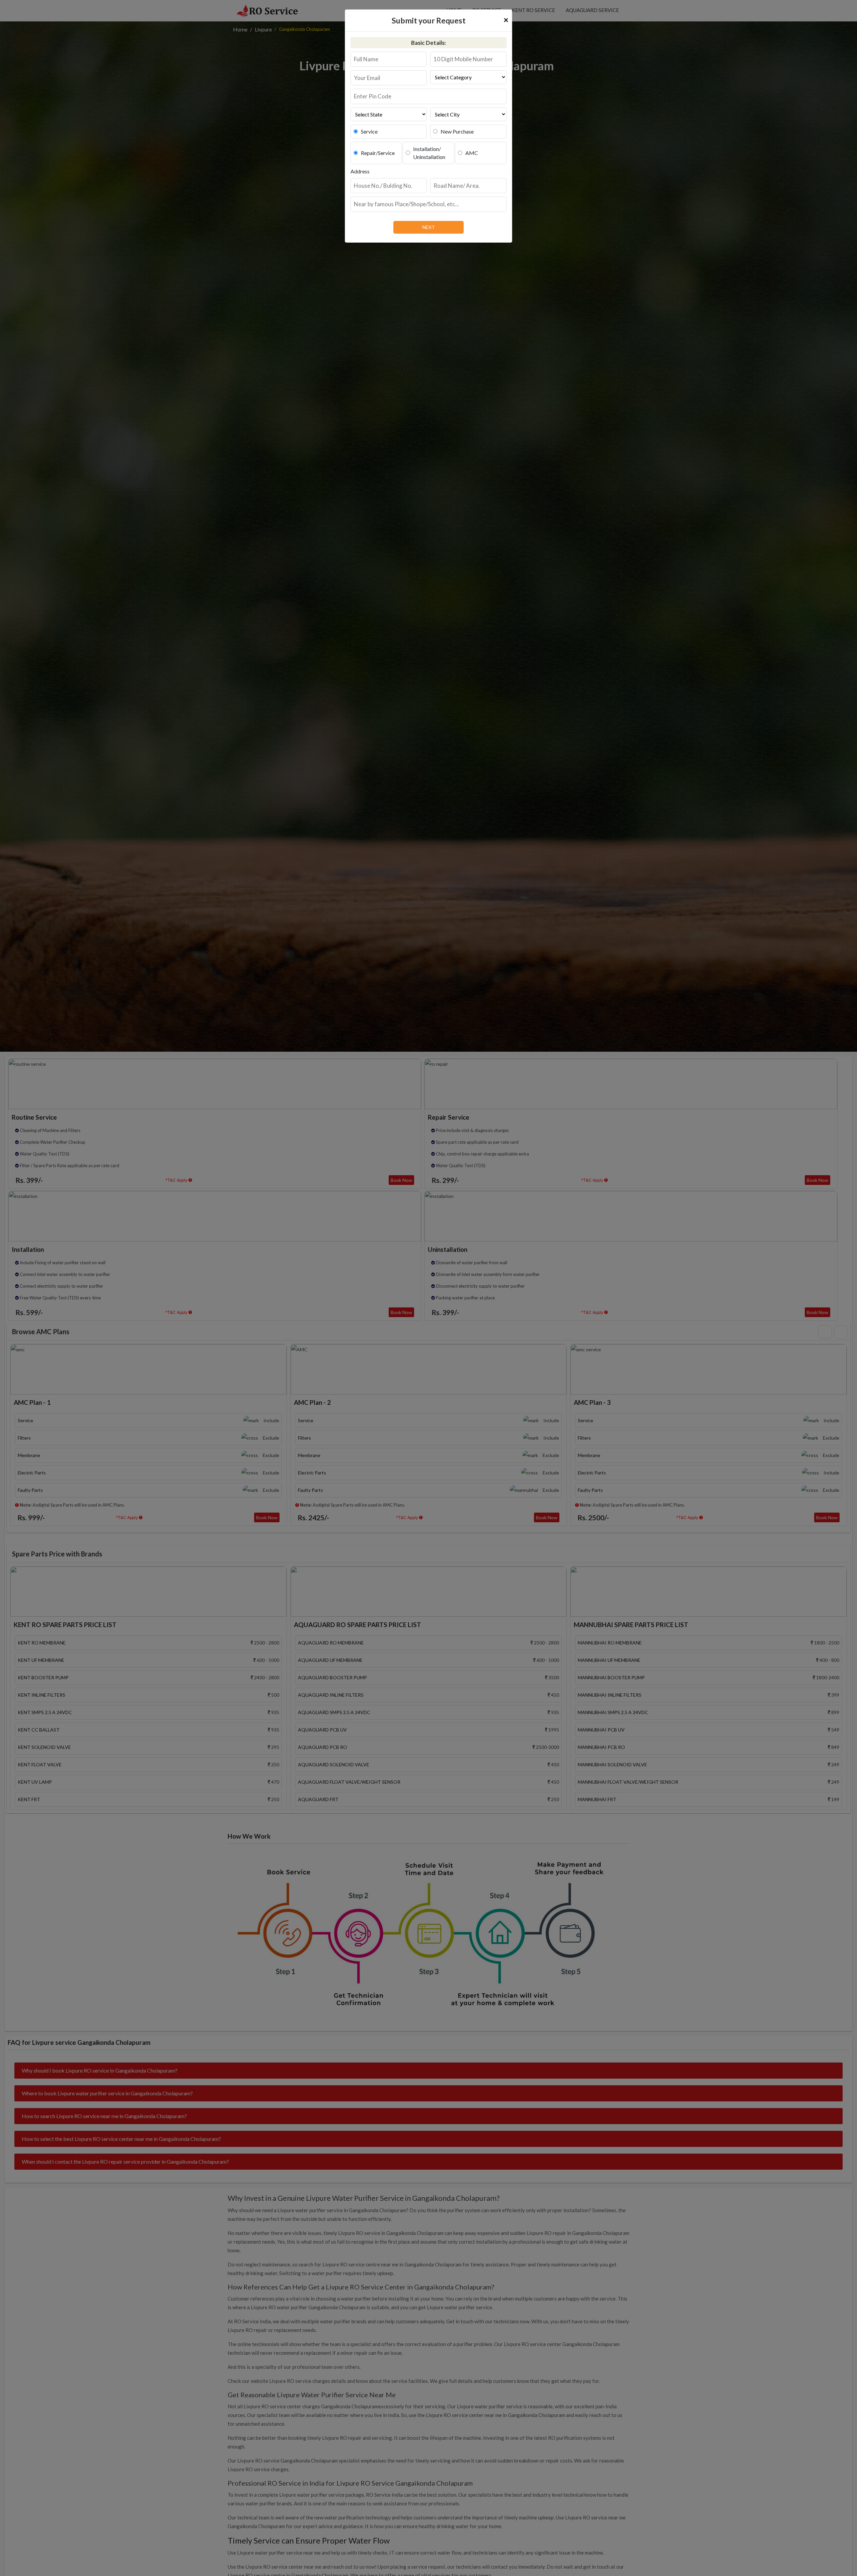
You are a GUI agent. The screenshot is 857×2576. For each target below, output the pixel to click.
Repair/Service (378, 153)
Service (369, 131)
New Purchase (457, 131)
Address (360, 171)
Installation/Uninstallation (429, 153)
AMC (472, 153)
